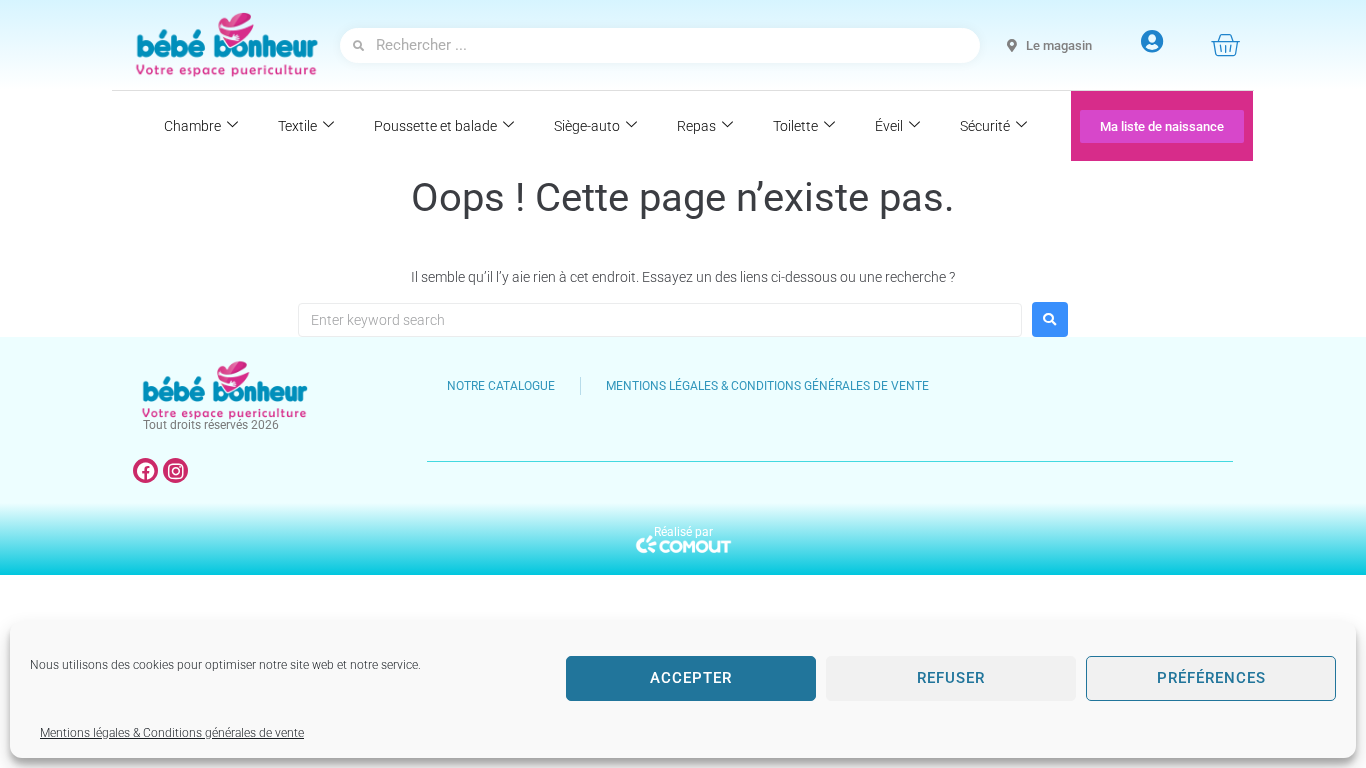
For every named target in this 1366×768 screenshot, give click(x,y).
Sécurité (985, 126)
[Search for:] (660, 320)
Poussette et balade (435, 126)
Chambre (192, 126)
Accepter (691, 678)
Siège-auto (587, 126)
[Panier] (1225, 45)
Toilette (795, 126)
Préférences (1211, 678)
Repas (696, 126)
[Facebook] (145, 470)
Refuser (951, 678)
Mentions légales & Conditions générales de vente (172, 733)
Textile (297, 126)
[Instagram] (175, 470)
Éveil (889, 126)
